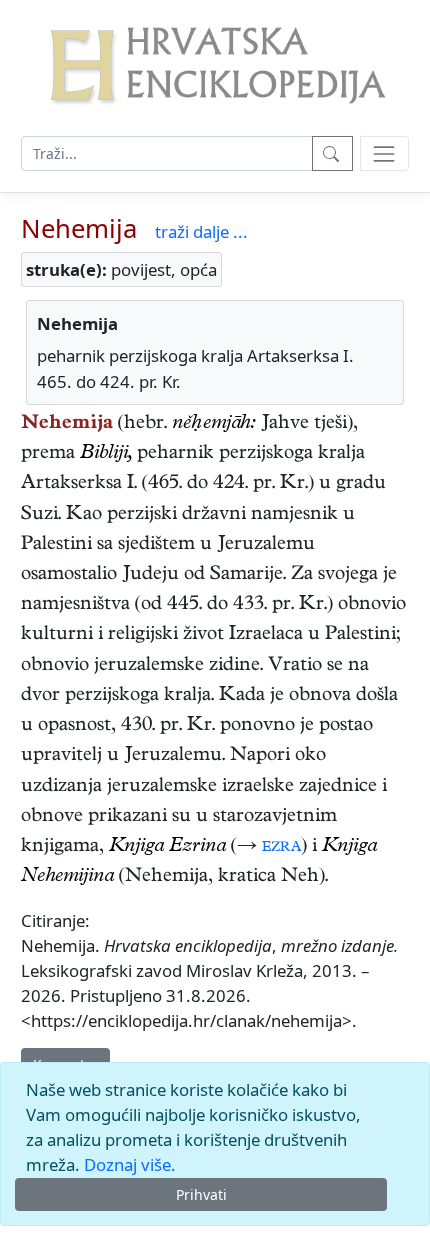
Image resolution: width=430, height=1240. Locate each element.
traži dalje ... (201, 231)
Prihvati (201, 1194)
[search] (384, 153)
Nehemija (79, 228)
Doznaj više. (130, 1164)
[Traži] (332, 153)
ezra (281, 847)
